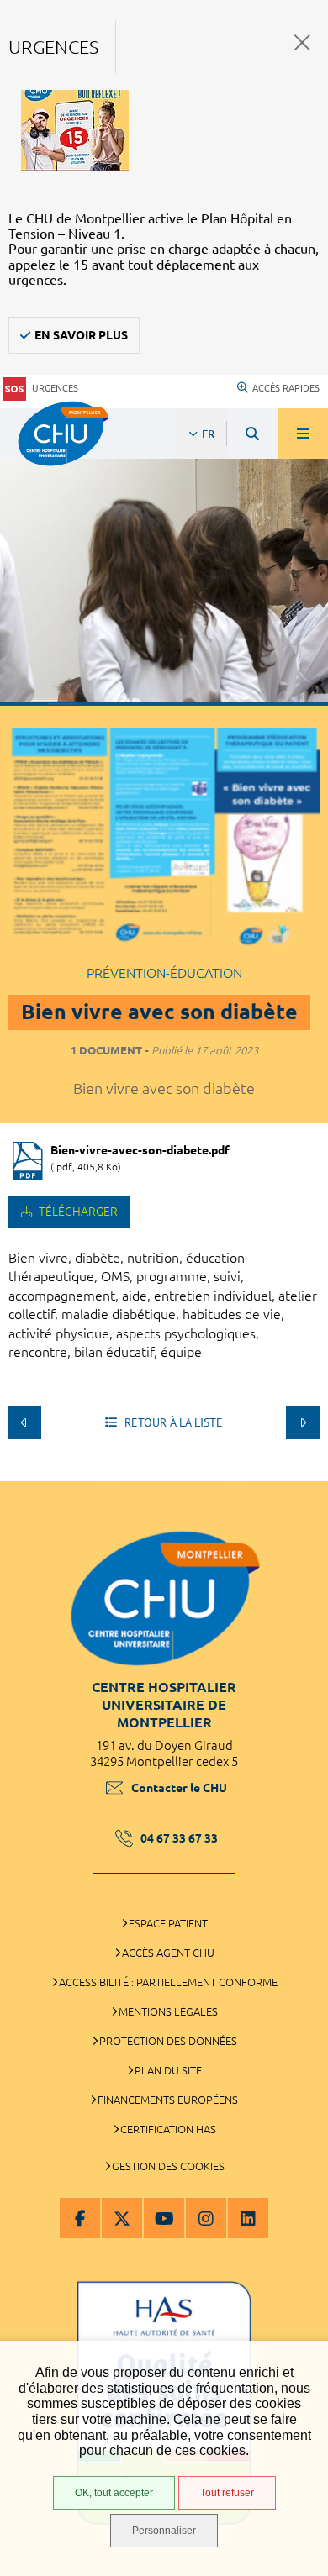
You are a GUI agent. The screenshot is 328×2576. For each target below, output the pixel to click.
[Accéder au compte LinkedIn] (248, 2218)
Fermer (302, 42)
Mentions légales (168, 2011)
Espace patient (168, 1923)
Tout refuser (227, 2493)
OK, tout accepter (114, 2493)
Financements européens (168, 2100)
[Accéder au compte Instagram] (206, 2218)
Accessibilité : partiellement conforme (168, 1982)
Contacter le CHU (179, 1788)
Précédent (24, 1422)
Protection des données (168, 2041)
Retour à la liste (172, 1422)
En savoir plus (81, 335)
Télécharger (77, 1212)
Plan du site (168, 2070)
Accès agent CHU (168, 1953)
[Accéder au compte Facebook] (80, 2218)
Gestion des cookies (168, 2166)
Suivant (303, 1422)
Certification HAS (168, 2129)
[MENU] (303, 434)
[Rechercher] (252, 434)
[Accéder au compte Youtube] (164, 2218)
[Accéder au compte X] (122, 2218)
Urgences (55, 388)
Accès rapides (286, 388)
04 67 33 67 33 (179, 1838)
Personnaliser (164, 2531)
